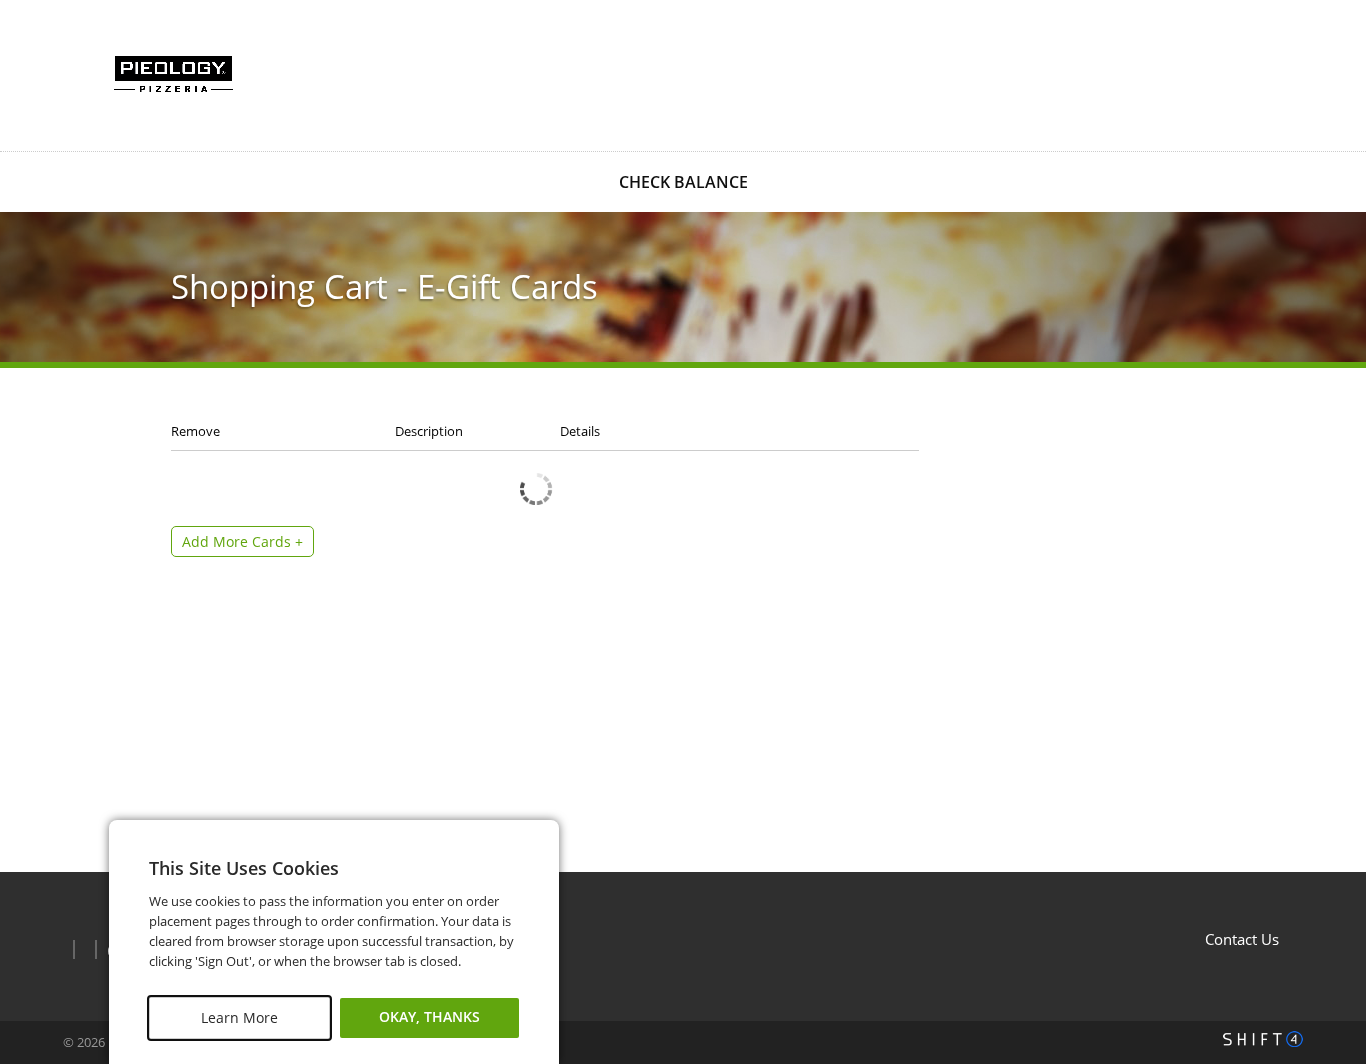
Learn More (239, 1017)
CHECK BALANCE (683, 182)
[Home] (173, 73)
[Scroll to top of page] (1328, 822)
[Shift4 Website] (1263, 1039)
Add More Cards (242, 541)
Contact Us (1242, 939)
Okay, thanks (429, 1017)
